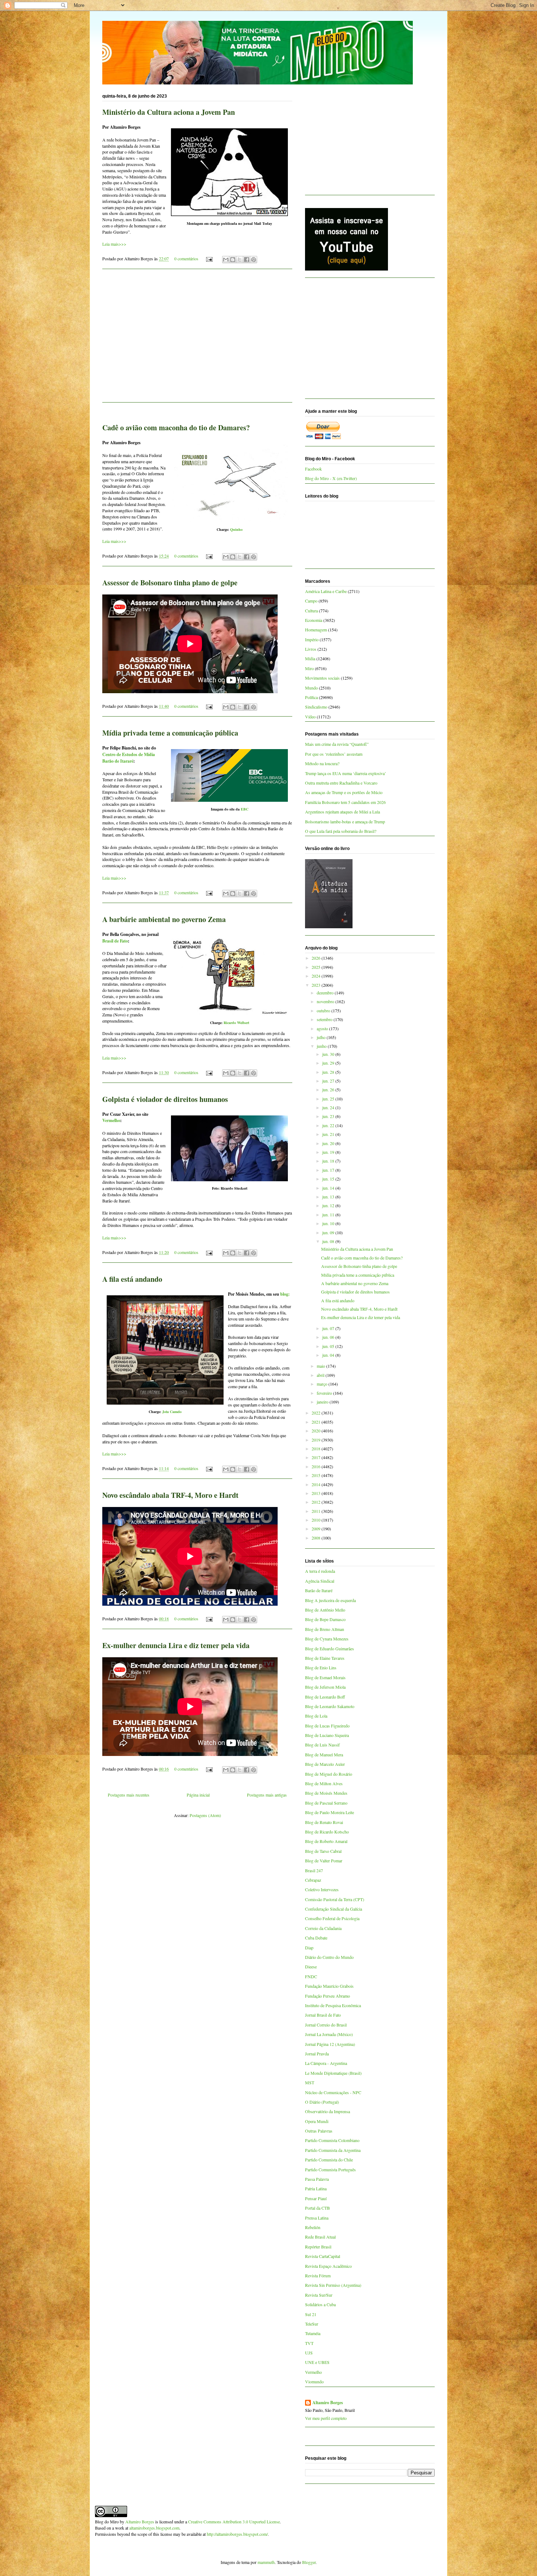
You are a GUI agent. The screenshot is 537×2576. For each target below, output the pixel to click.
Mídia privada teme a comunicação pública (170, 733)
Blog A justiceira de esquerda (330, 1600)
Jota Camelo (172, 1412)
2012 (317, 1502)
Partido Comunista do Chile (329, 2160)
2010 (317, 1520)
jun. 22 (329, 1125)
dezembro (326, 993)
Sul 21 (311, 2314)
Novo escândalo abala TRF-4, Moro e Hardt (170, 1495)
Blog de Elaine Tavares (325, 1658)
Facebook (313, 469)
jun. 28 (329, 1072)
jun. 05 (329, 1346)
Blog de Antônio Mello (325, 1610)
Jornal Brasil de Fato (323, 2015)
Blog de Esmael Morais (325, 1677)
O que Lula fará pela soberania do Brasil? (341, 831)
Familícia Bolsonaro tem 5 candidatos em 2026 (345, 802)
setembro (325, 1019)
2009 (317, 1529)
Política (311, 697)
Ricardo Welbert (236, 1023)
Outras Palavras (319, 2131)
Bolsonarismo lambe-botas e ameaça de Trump (345, 821)
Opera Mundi (317, 2121)
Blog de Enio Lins (321, 1667)
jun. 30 (329, 1054)
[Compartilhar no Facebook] (247, 260)
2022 (317, 1413)
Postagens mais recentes (129, 1795)
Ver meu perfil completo (326, 2418)
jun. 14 (329, 1188)
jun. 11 (329, 1215)
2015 (317, 1475)
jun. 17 (329, 1170)
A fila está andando (132, 1279)
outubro (324, 1011)
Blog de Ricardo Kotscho (327, 1832)
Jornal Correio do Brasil (326, 2025)
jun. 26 (329, 1089)
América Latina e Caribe (326, 591)
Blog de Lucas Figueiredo (327, 1726)
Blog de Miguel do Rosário (329, 1774)
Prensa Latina (317, 2218)
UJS (309, 2353)
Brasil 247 (314, 1870)
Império (312, 639)
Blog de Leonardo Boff (325, 1697)
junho (322, 1046)
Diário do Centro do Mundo (329, 1957)
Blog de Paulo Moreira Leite (330, 1812)
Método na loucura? (322, 763)
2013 (317, 1493)
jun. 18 (329, 1161)
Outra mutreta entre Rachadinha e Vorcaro (341, 783)
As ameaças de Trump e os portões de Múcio (344, 792)
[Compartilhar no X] (240, 260)
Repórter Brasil (318, 2247)
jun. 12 (329, 1205)
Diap (309, 1948)
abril (321, 1375)
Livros (311, 649)
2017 (317, 1457)
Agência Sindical (320, 1581)
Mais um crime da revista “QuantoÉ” (337, 744)
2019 (317, 1440)
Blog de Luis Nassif (322, 1745)
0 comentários (186, 258)
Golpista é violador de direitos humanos (165, 1099)
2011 (317, 1511)
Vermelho (111, 1120)
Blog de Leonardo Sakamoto (330, 1706)
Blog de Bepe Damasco (325, 1619)
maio (321, 1366)
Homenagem (316, 630)
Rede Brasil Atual (320, 2237)
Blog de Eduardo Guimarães (330, 1648)
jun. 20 (329, 1143)
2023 (317, 985)
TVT (309, 2343)
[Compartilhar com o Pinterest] (254, 260)
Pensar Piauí (316, 2198)
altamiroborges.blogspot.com (154, 2528)
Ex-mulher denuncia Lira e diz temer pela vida (176, 1645)
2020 (317, 1431)
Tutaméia (313, 2333)
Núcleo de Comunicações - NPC (333, 2092)
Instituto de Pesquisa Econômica (333, 2005)
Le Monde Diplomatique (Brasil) (333, 2073)
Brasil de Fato (115, 941)
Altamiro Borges (328, 2403)
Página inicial (198, 1795)
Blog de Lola (316, 1716)
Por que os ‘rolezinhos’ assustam (334, 754)
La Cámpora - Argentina (326, 2063)
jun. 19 (329, 1152)
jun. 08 (329, 1241)
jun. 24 (329, 1107)
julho (322, 1037)
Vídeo (310, 717)
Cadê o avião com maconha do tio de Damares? (176, 428)
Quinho (236, 529)
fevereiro (325, 1393)
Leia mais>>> (114, 244)
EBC (245, 809)
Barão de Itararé (319, 1590)
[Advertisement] (197, 340)
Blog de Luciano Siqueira (327, 1735)
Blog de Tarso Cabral (323, 1851)
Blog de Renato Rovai (324, 1822)
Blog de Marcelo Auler (325, 1764)
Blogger (309, 2562)
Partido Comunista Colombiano (332, 2140)
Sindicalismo (316, 707)
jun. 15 (329, 1179)
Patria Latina (316, 2188)
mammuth (266, 2562)
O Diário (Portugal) (322, 2102)
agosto (323, 1028)
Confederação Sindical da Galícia (334, 1909)
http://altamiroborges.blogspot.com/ (237, 2534)
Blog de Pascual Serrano (326, 1803)
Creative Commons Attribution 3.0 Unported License (234, 2522)
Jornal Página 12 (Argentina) (330, 2044)
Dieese (311, 1967)
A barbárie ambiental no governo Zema (164, 919)
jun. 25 (329, 1099)
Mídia (310, 658)
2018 (317, 1448)
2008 (317, 1538)
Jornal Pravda (317, 2054)
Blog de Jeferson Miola (325, 1687)
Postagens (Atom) (205, 1815)
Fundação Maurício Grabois (329, 1986)
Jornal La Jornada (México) (329, 2034)
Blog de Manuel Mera (324, 1755)
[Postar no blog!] (233, 260)
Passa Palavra (317, 2179)
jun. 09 (329, 1232)
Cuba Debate (316, 1938)
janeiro (323, 1402)
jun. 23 (329, 1116)
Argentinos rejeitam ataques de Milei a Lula (342, 812)
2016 (317, 1466)
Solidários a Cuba (320, 2304)
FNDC (311, 1976)
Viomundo (314, 2382)
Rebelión (313, 2227)
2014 (317, 1484)
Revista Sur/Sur (319, 2295)
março (323, 1384)
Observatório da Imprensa (327, 2111)
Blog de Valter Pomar (324, 1861)
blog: (285, 1294)
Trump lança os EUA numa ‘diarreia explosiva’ (346, 773)
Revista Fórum (318, 2275)
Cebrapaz (313, 1880)
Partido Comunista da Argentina (333, 2150)
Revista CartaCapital (323, 2256)
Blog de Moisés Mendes (326, 1793)
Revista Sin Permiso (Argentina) (333, 2285)
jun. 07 (329, 1328)
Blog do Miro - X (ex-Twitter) (331, 478)
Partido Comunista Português (330, 2169)
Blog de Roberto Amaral (326, 1841)
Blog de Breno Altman (325, 1629)
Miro (309, 668)
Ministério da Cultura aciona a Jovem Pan (169, 112)
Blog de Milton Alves (324, 1783)
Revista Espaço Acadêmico (328, 2266)
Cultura (311, 611)
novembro (326, 1001)
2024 (317, 976)
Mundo (311, 688)
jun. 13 (329, 1197)
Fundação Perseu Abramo (327, 1996)
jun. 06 (329, 1337)
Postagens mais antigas (267, 1795)
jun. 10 (329, 1223)
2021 (317, 1422)
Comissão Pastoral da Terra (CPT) (335, 1899)
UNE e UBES (317, 2362)
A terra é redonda (320, 1571)
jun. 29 (329, 1063)
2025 (317, 967)
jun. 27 (329, 1081)
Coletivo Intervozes (322, 1889)
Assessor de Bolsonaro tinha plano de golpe (170, 583)
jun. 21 (329, 1134)
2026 (317, 958)
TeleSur (312, 2324)
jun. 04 (329, 1355)
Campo (311, 601)
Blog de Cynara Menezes (327, 1639)
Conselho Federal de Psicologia (332, 1918)
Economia (314, 620)
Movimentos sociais (322, 678)
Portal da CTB (317, 2208)
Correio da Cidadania (323, 1928)
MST (310, 2082)
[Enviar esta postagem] (209, 258)
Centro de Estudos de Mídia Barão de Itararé (129, 758)
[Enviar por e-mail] (226, 260)
